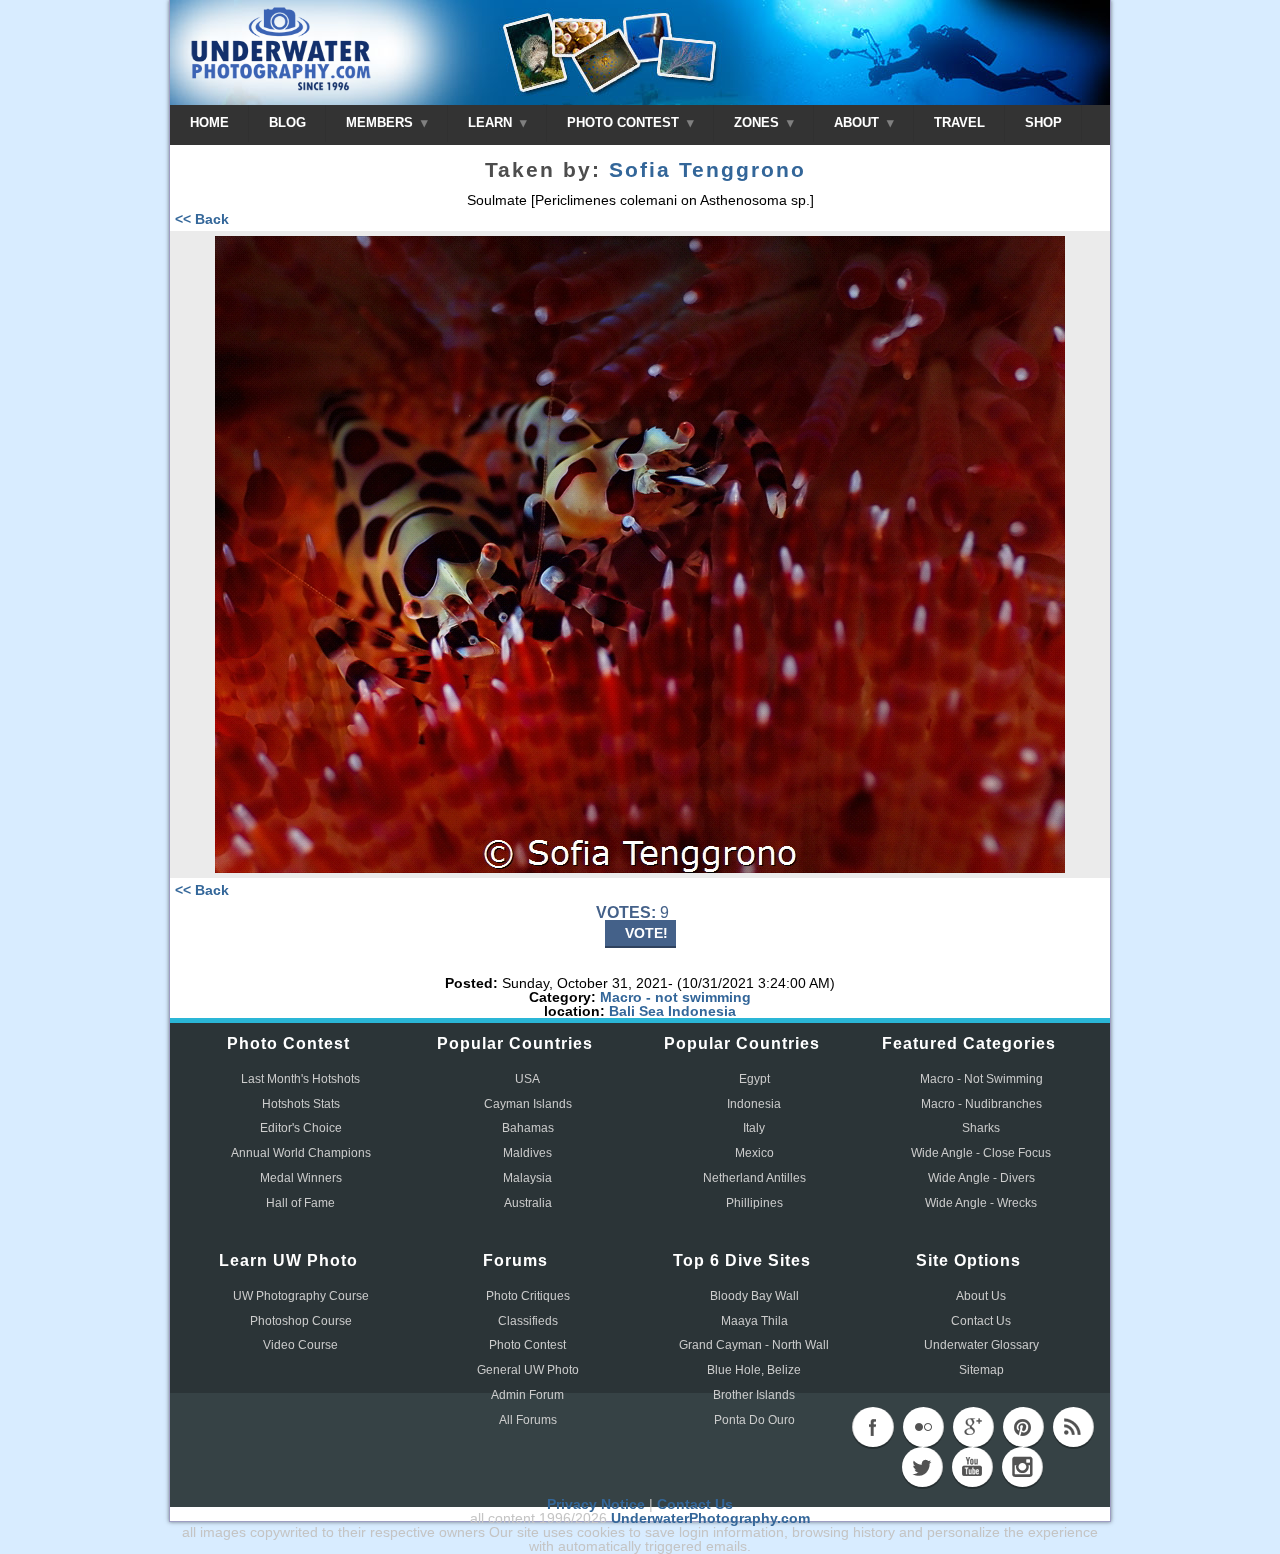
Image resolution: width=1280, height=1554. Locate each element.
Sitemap (981, 1370)
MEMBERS (381, 122)
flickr (923, 1427)
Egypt (754, 1079)
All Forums (528, 1420)
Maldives (527, 1153)
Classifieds (528, 1321)
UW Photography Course (301, 1296)
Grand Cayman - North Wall (754, 1345)
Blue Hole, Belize (754, 1370)
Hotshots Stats (301, 1104)
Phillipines (754, 1203)
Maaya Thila (754, 1321)
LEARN (492, 122)
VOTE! (646, 933)
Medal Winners (301, 1178)
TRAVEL (959, 122)
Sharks (981, 1128)
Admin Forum (527, 1395)
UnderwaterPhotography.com (710, 1518)
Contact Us (981, 1321)
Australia (528, 1203)
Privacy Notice (596, 1504)
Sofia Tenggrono (707, 170)
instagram (1022, 1467)
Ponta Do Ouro (754, 1420)
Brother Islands (754, 1395)
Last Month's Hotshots (300, 1079)
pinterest (1023, 1427)
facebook (873, 1427)
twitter (922, 1467)
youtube (972, 1467)
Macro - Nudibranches (981, 1104)
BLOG (287, 122)
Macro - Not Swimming (981, 1079)
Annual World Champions (301, 1153)
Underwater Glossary (981, 1345)
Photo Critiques (528, 1296)
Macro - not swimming (675, 997)
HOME (209, 122)
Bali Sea (636, 1011)
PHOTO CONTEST (625, 122)
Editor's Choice (301, 1128)
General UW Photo (528, 1370)
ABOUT (858, 122)
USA (527, 1079)
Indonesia (702, 1011)
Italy (754, 1128)
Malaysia (527, 1178)
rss (1073, 1427)
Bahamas (528, 1128)
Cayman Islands (528, 1104)
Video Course (300, 1345)
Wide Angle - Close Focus (981, 1153)
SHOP (1043, 122)
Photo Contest (527, 1345)
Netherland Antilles (754, 1178)
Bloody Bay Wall (754, 1296)
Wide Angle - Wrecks (981, 1203)
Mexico (754, 1153)
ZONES (758, 122)
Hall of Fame (300, 1203)
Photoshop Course (301, 1321)
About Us (981, 1296)
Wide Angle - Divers (981, 1178)
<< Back (202, 219)
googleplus (973, 1427)
